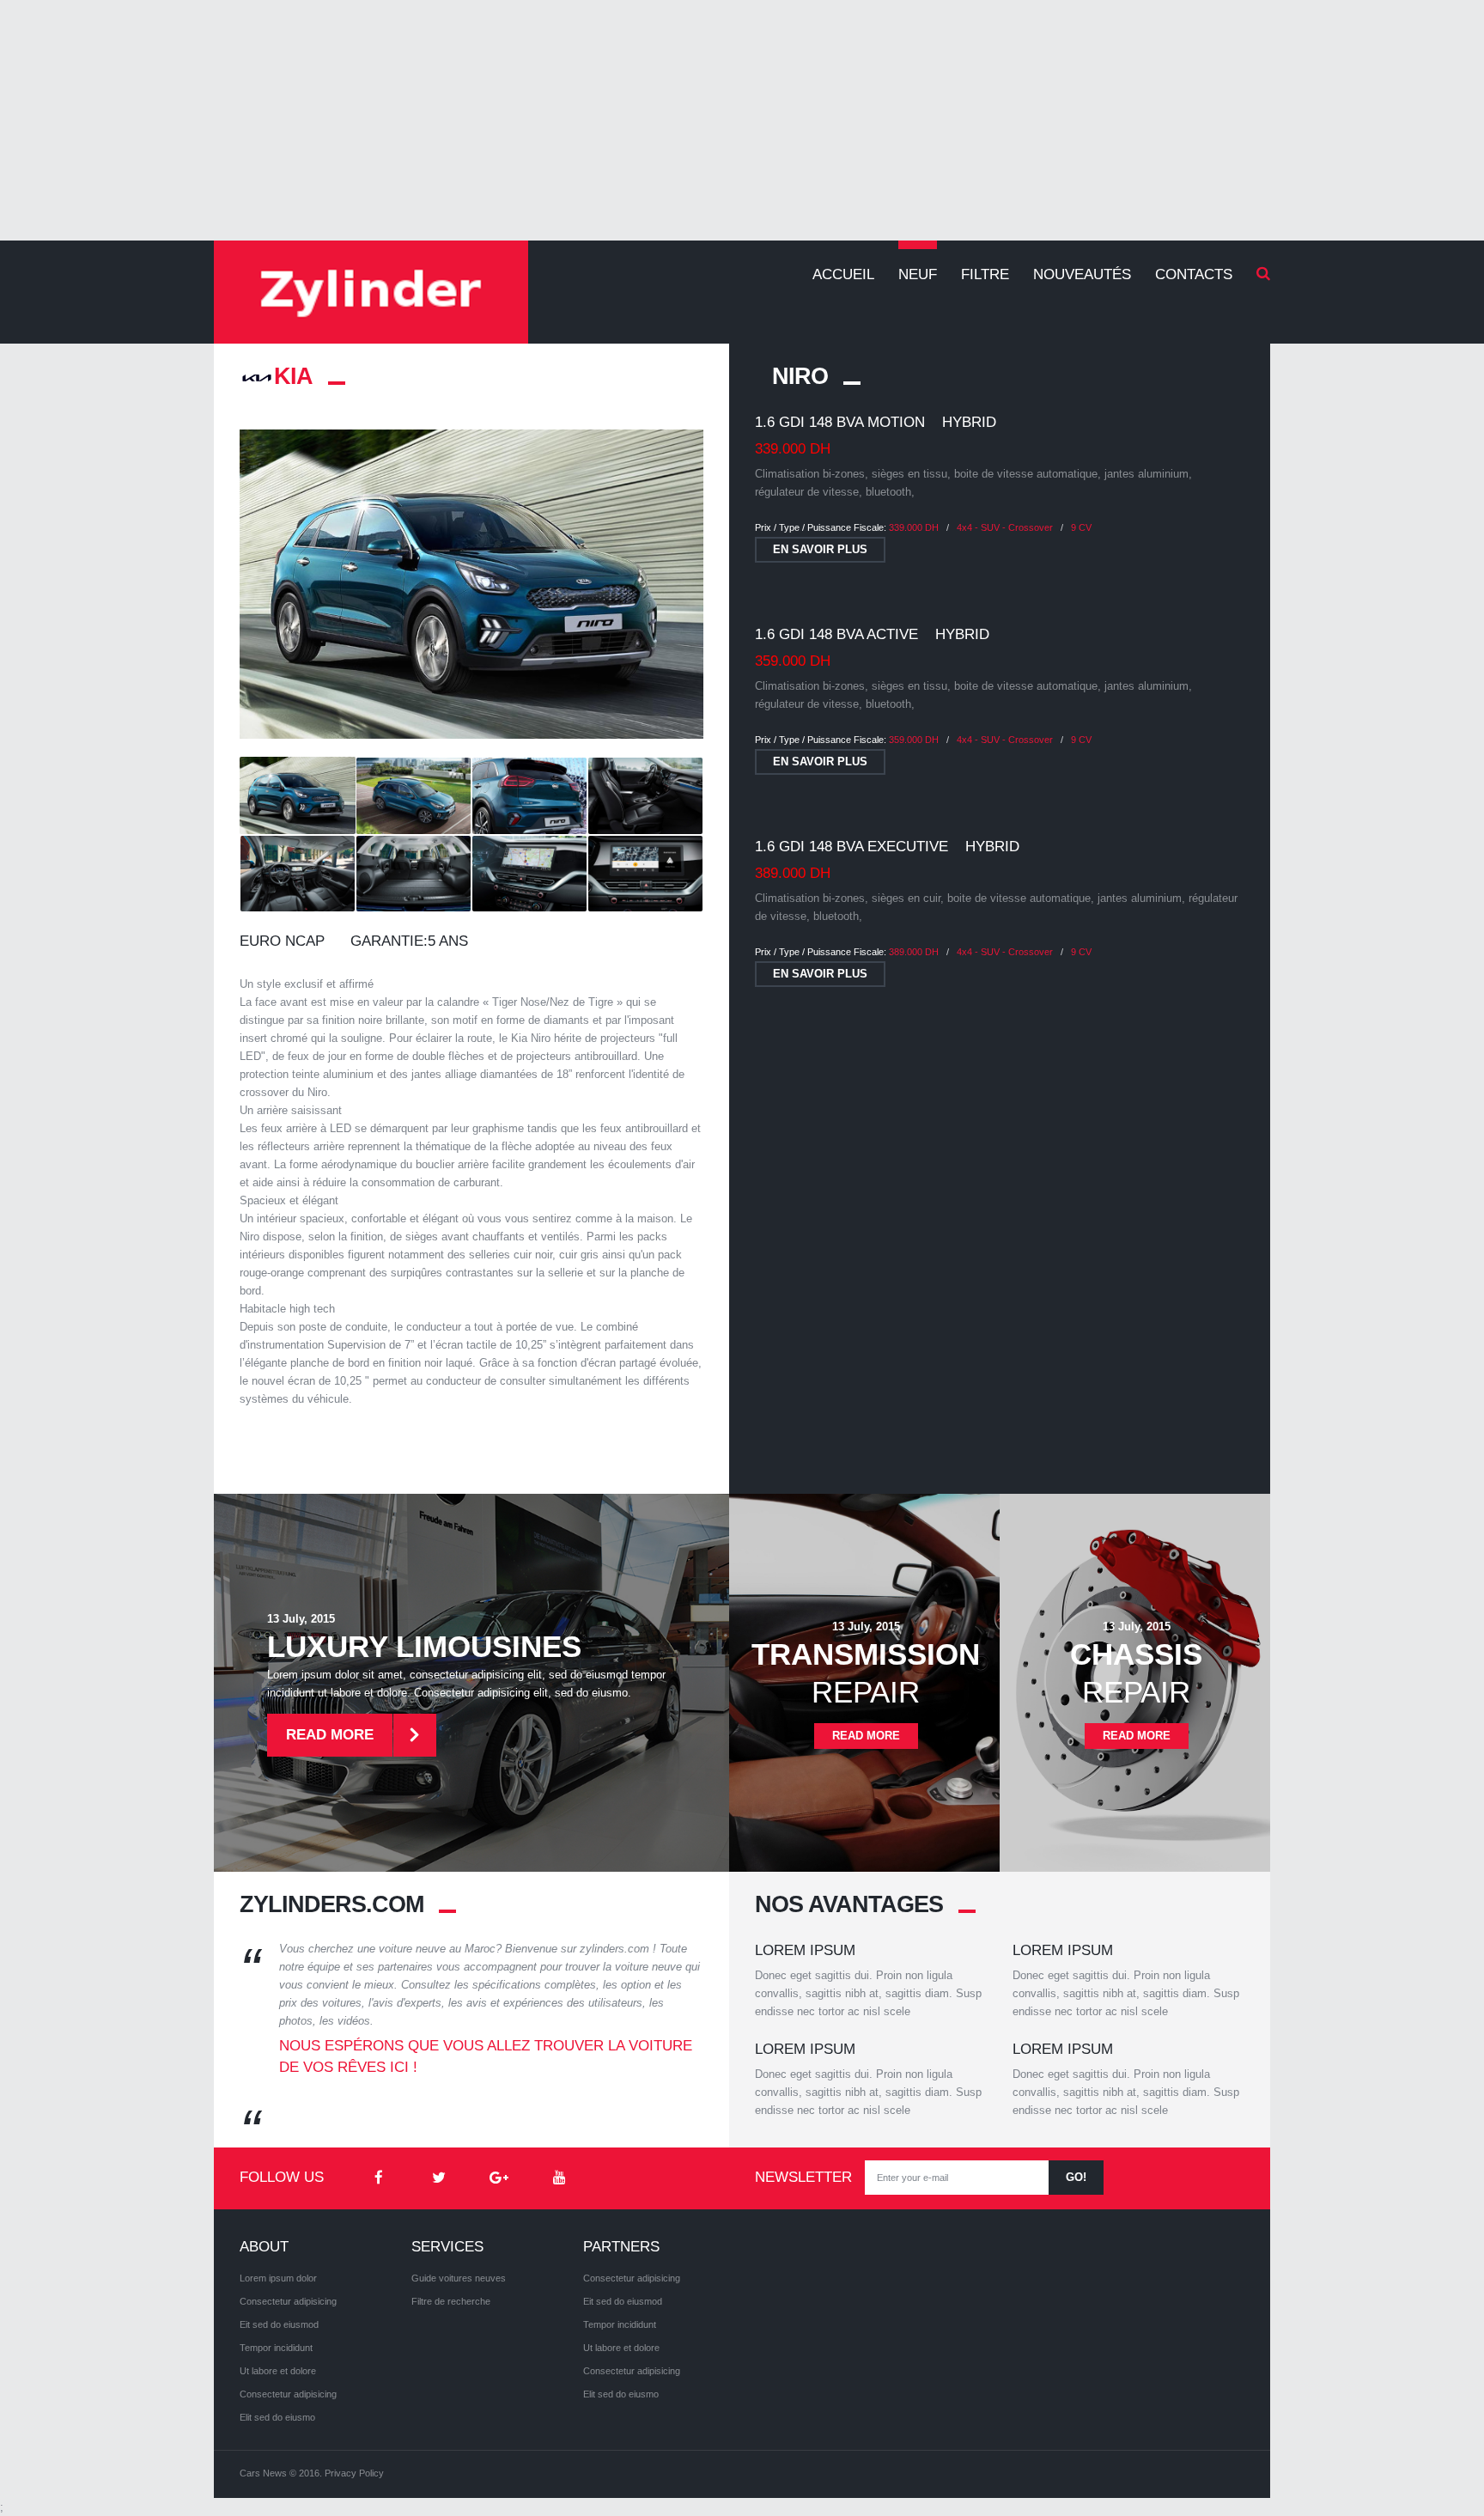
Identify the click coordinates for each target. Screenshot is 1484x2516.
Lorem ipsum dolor (278, 2278)
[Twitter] (439, 2178)
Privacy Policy (354, 2473)
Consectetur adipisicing (288, 2301)
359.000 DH (914, 740)
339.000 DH (914, 527)
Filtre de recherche (451, 2301)
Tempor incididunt (276, 2348)
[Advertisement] (742, 120)
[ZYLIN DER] (371, 292)
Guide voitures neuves (459, 2278)
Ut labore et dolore (278, 2371)
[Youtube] (559, 2178)
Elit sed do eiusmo (277, 2417)
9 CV (1081, 527)
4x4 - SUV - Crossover (1005, 527)
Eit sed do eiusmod (279, 2324)
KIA (293, 376)
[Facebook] (379, 2178)
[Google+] (499, 2178)
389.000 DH (914, 952)
